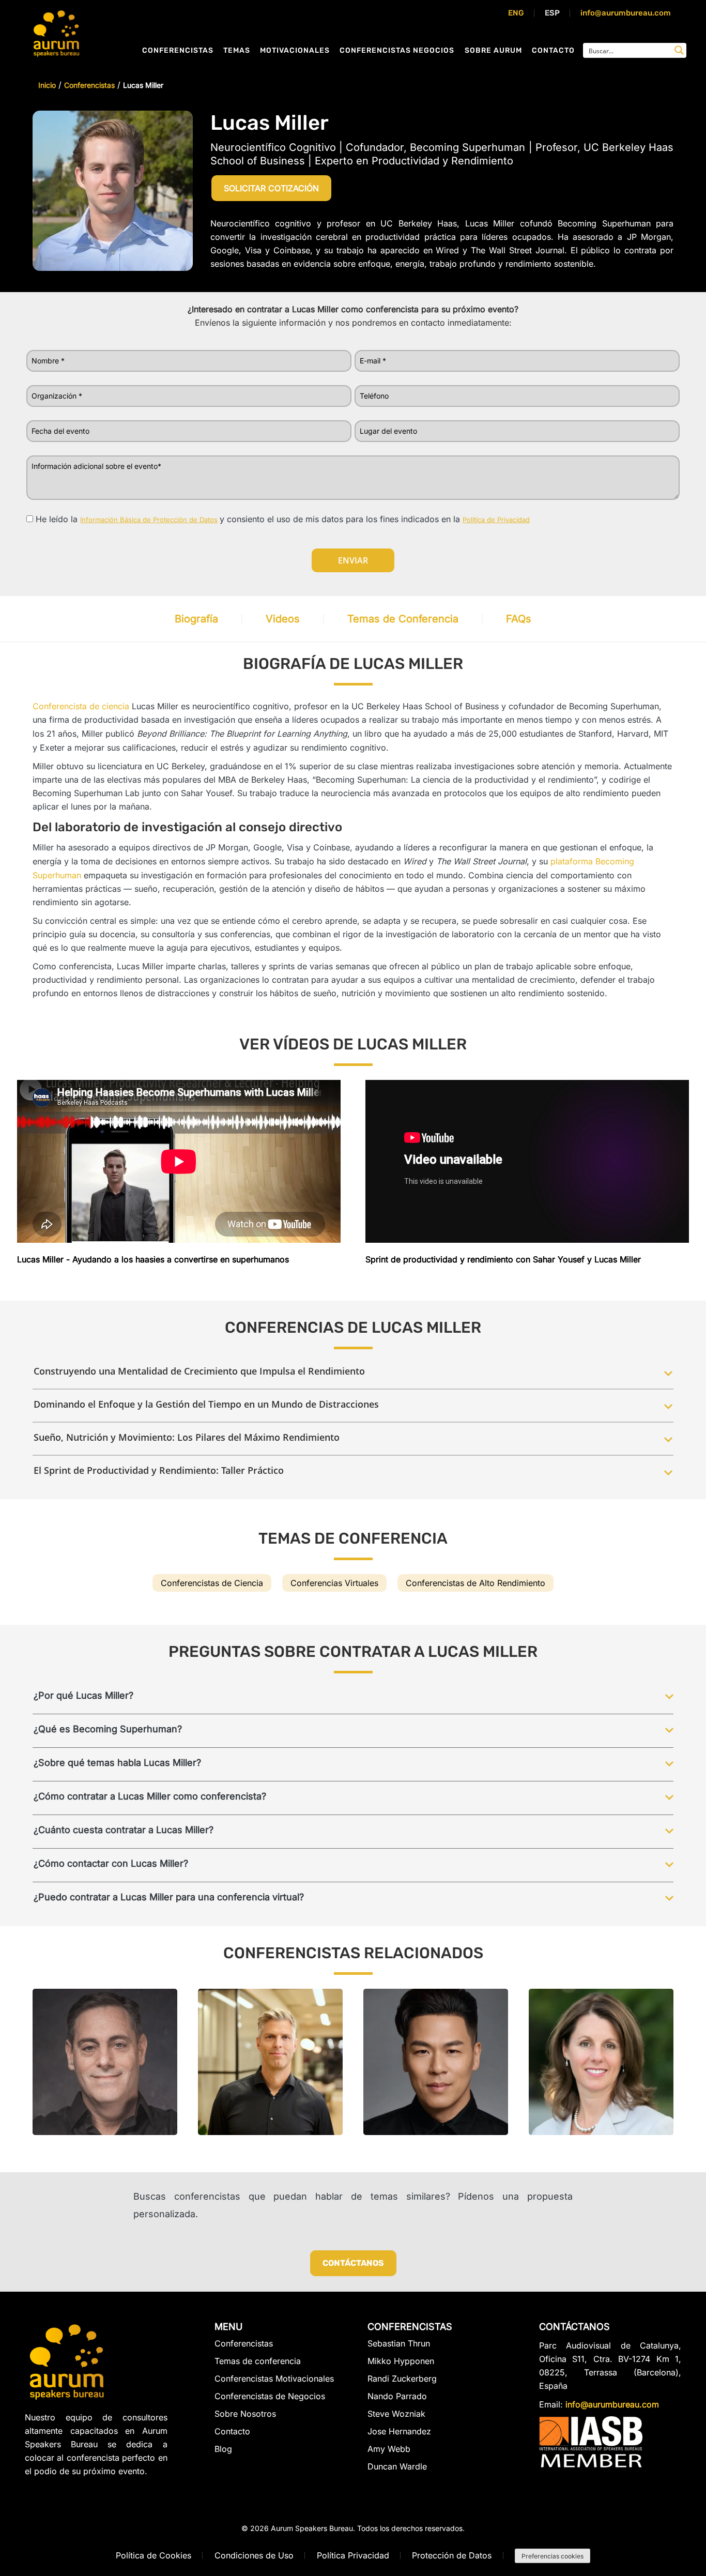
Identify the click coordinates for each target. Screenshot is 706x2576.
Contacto (553, 50)
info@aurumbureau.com (626, 13)
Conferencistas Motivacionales (274, 2379)
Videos (283, 619)
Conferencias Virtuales (334, 1583)
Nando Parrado (397, 2396)
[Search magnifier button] (679, 50)
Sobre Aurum (493, 50)
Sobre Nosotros (245, 2414)
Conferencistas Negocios (397, 50)
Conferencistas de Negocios (270, 2396)
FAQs (519, 619)
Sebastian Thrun (399, 2344)
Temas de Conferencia (403, 619)
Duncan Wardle (397, 2466)
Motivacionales (295, 50)
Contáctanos (353, 2263)
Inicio (47, 85)
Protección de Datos (452, 2555)
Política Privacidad (353, 2555)
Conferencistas (178, 50)
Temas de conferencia (258, 2361)
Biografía (196, 619)
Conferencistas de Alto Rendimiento (475, 1583)
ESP (552, 13)
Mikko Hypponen (401, 2361)
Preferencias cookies (552, 2556)
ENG (516, 13)
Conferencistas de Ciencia (212, 1583)
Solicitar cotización (271, 188)
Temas (237, 50)
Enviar (353, 560)
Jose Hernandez (399, 2431)
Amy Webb (389, 2449)
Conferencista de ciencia (81, 706)
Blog (223, 2449)
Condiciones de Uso (254, 2555)
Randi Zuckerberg (402, 2379)
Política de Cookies (154, 2555)
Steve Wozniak (396, 2414)
